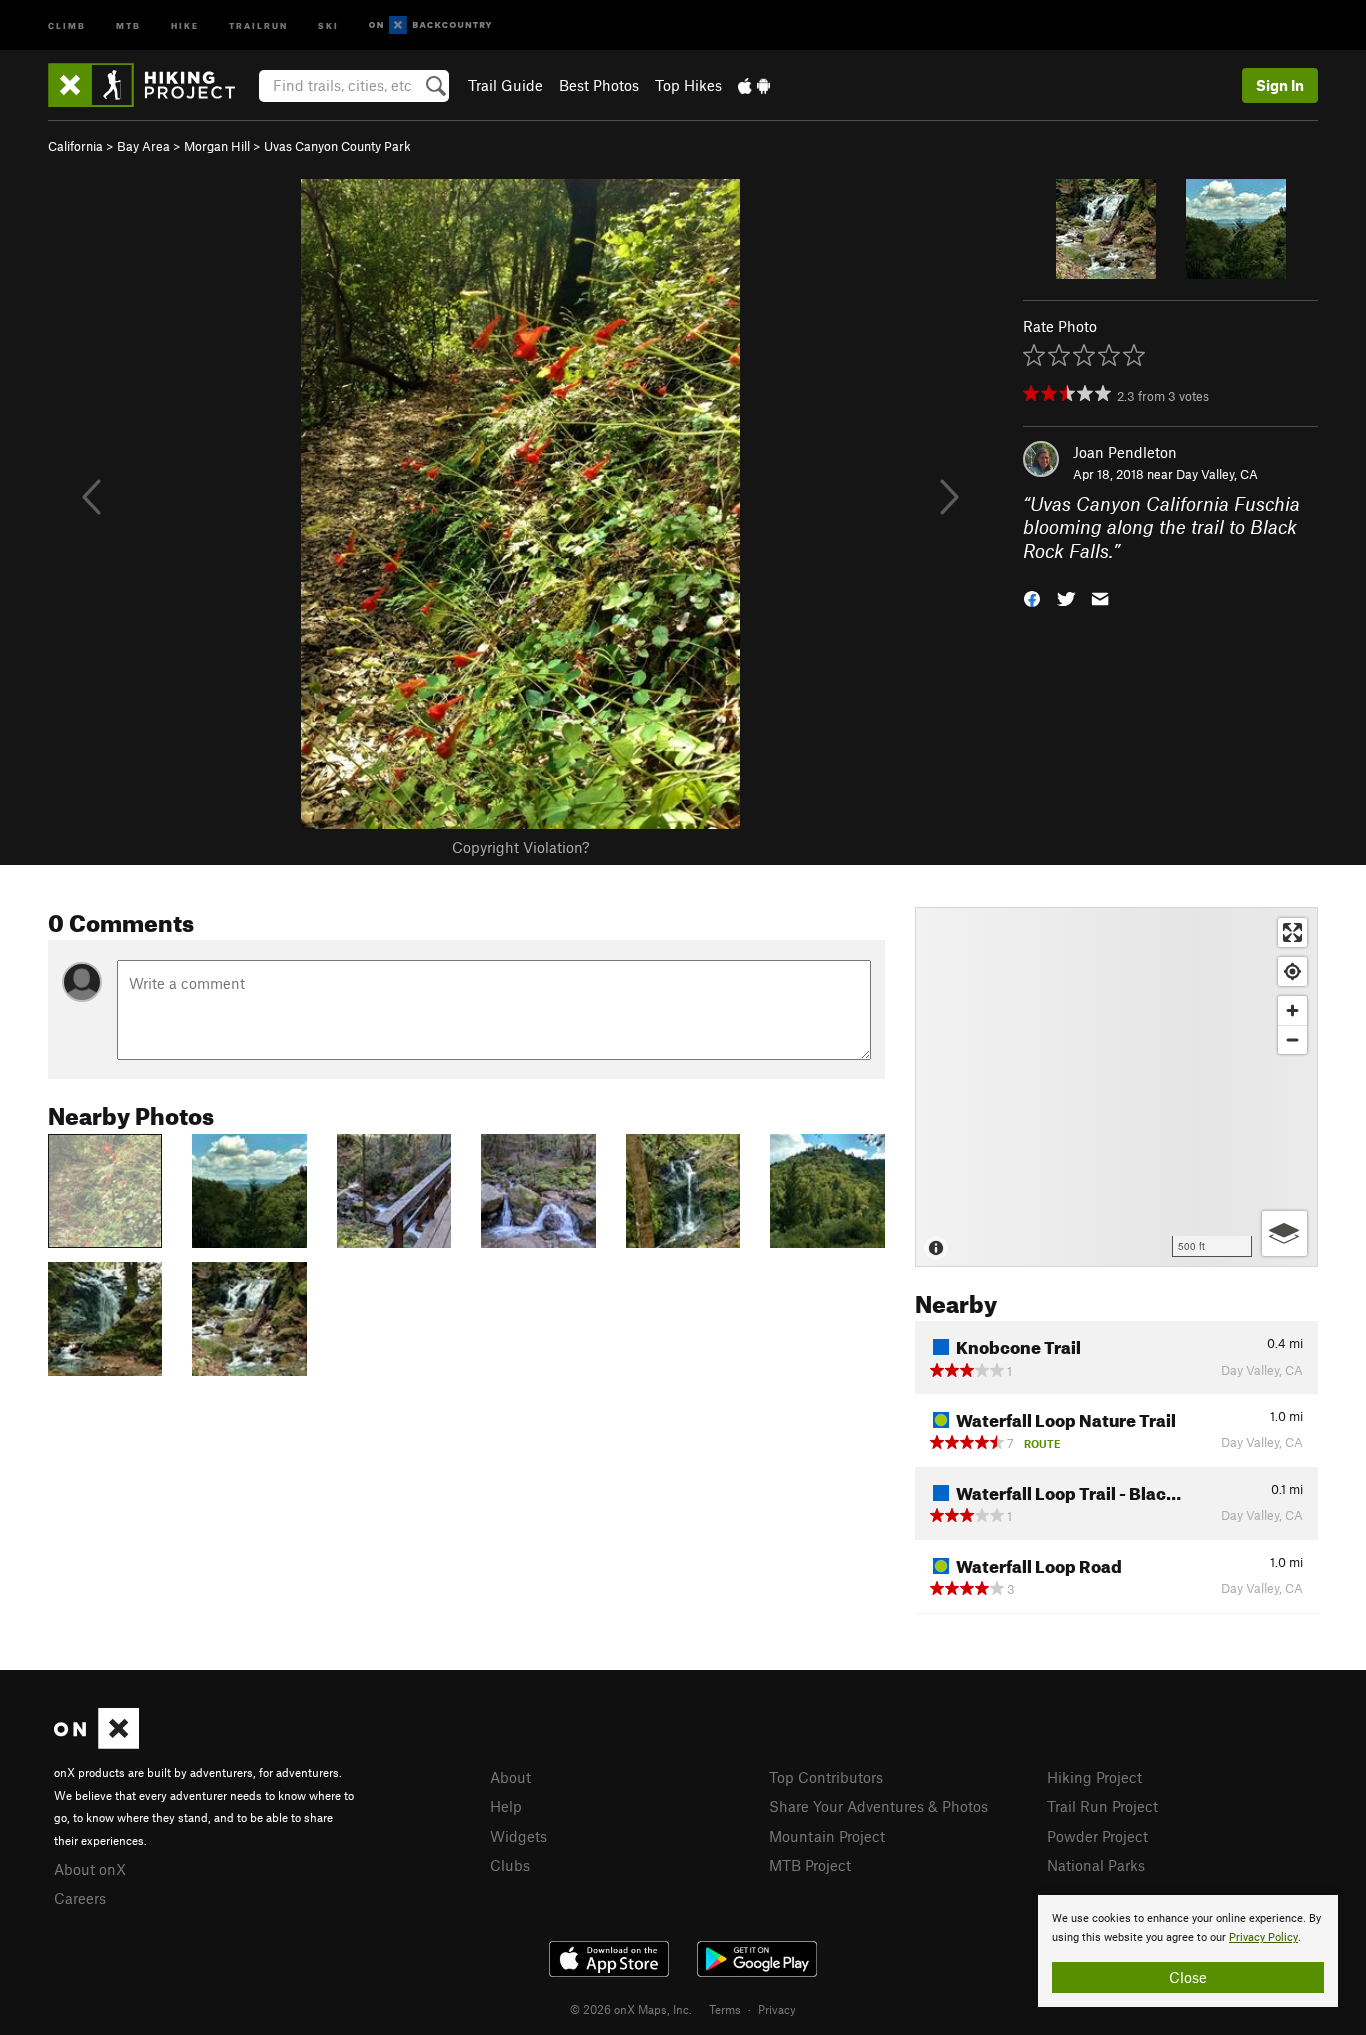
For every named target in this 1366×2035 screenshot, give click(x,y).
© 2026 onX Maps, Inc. (631, 2009)
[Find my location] (1292, 971)
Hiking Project (1094, 1777)
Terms (725, 2009)
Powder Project (1097, 1836)
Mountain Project (827, 1836)
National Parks (1096, 1865)
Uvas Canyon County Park (337, 146)
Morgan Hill (217, 146)
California (75, 146)
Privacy (777, 2009)
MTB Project (810, 1865)
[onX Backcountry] (430, 25)
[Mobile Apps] (754, 85)
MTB (128, 24)
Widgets (518, 1836)
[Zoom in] (1292, 1010)
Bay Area (143, 146)
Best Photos (599, 85)
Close (1188, 1977)
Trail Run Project (1102, 1806)
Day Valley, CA (1217, 474)
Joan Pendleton (1125, 452)
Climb (67, 24)
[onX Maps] (96, 1743)
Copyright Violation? (520, 847)
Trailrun (258, 24)
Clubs (510, 1865)
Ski (328, 24)
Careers (80, 1898)
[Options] (1284, 1233)
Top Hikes (688, 85)
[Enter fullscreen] (1292, 932)
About (510, 1777)
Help (506, 1806)
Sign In (1280, 85)
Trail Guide (505, 85)
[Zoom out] (1292, 1039)
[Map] (1116, 1087)
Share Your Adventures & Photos (878, 1806)
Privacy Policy (1263, 1937)
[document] (1188, 1951)
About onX (90, 1869)
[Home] (151, 85)
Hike (185, 24)
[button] (1032, 597)
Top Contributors (826, 1777)
